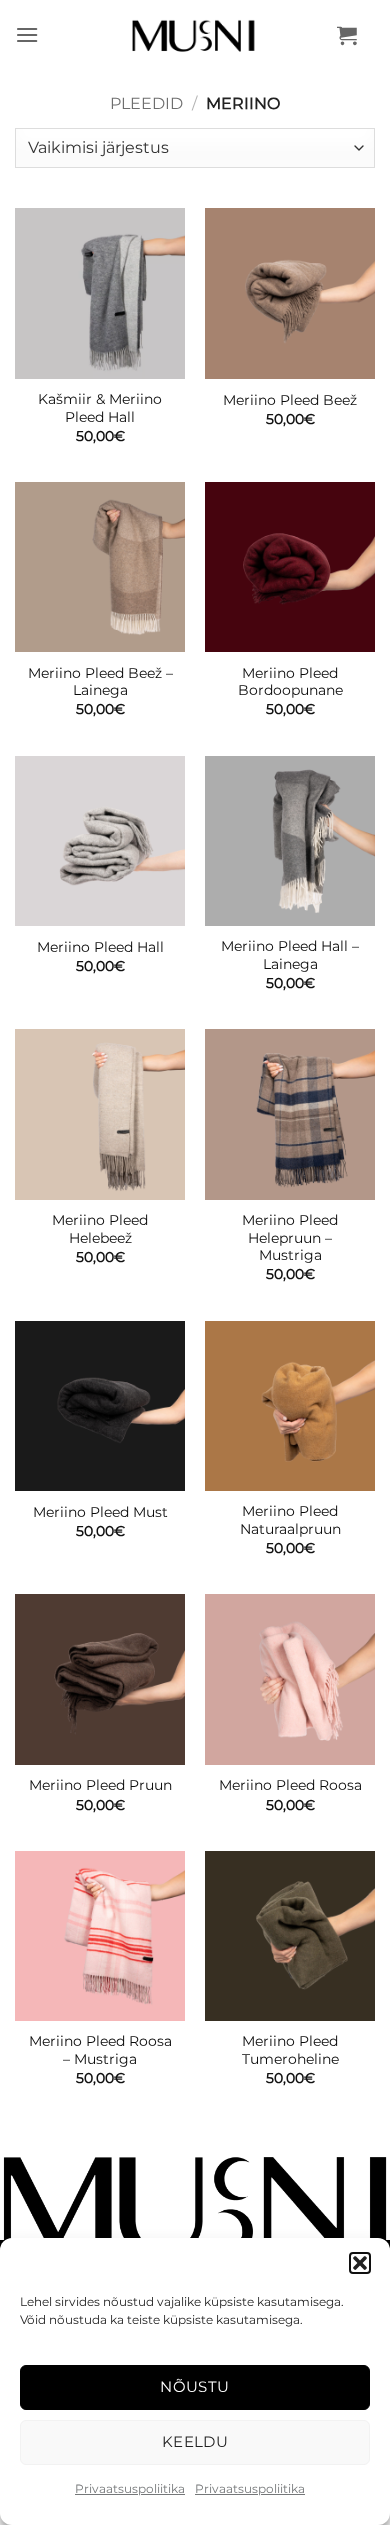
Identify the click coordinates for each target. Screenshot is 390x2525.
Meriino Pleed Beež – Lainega (100, 682)
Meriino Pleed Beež (290, 400)
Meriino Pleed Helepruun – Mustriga (290, 1237)
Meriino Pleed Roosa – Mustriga (100, 2050)
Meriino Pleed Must (100, 1512)
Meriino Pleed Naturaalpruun (290, 1520)
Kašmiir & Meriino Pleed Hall (100, 408)
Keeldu (195, 2441)
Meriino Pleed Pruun (100, 1785)
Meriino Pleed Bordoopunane (290, 682)
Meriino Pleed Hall (100, 947)
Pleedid (146, 103)
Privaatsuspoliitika (130, 2488)
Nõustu (195, 2386)
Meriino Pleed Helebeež (100, 1229)
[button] (360, 2263)
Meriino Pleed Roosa (290, 1785)
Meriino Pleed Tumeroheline (290, 2050)
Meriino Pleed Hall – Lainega (290, 955)
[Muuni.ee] (195, 35)
